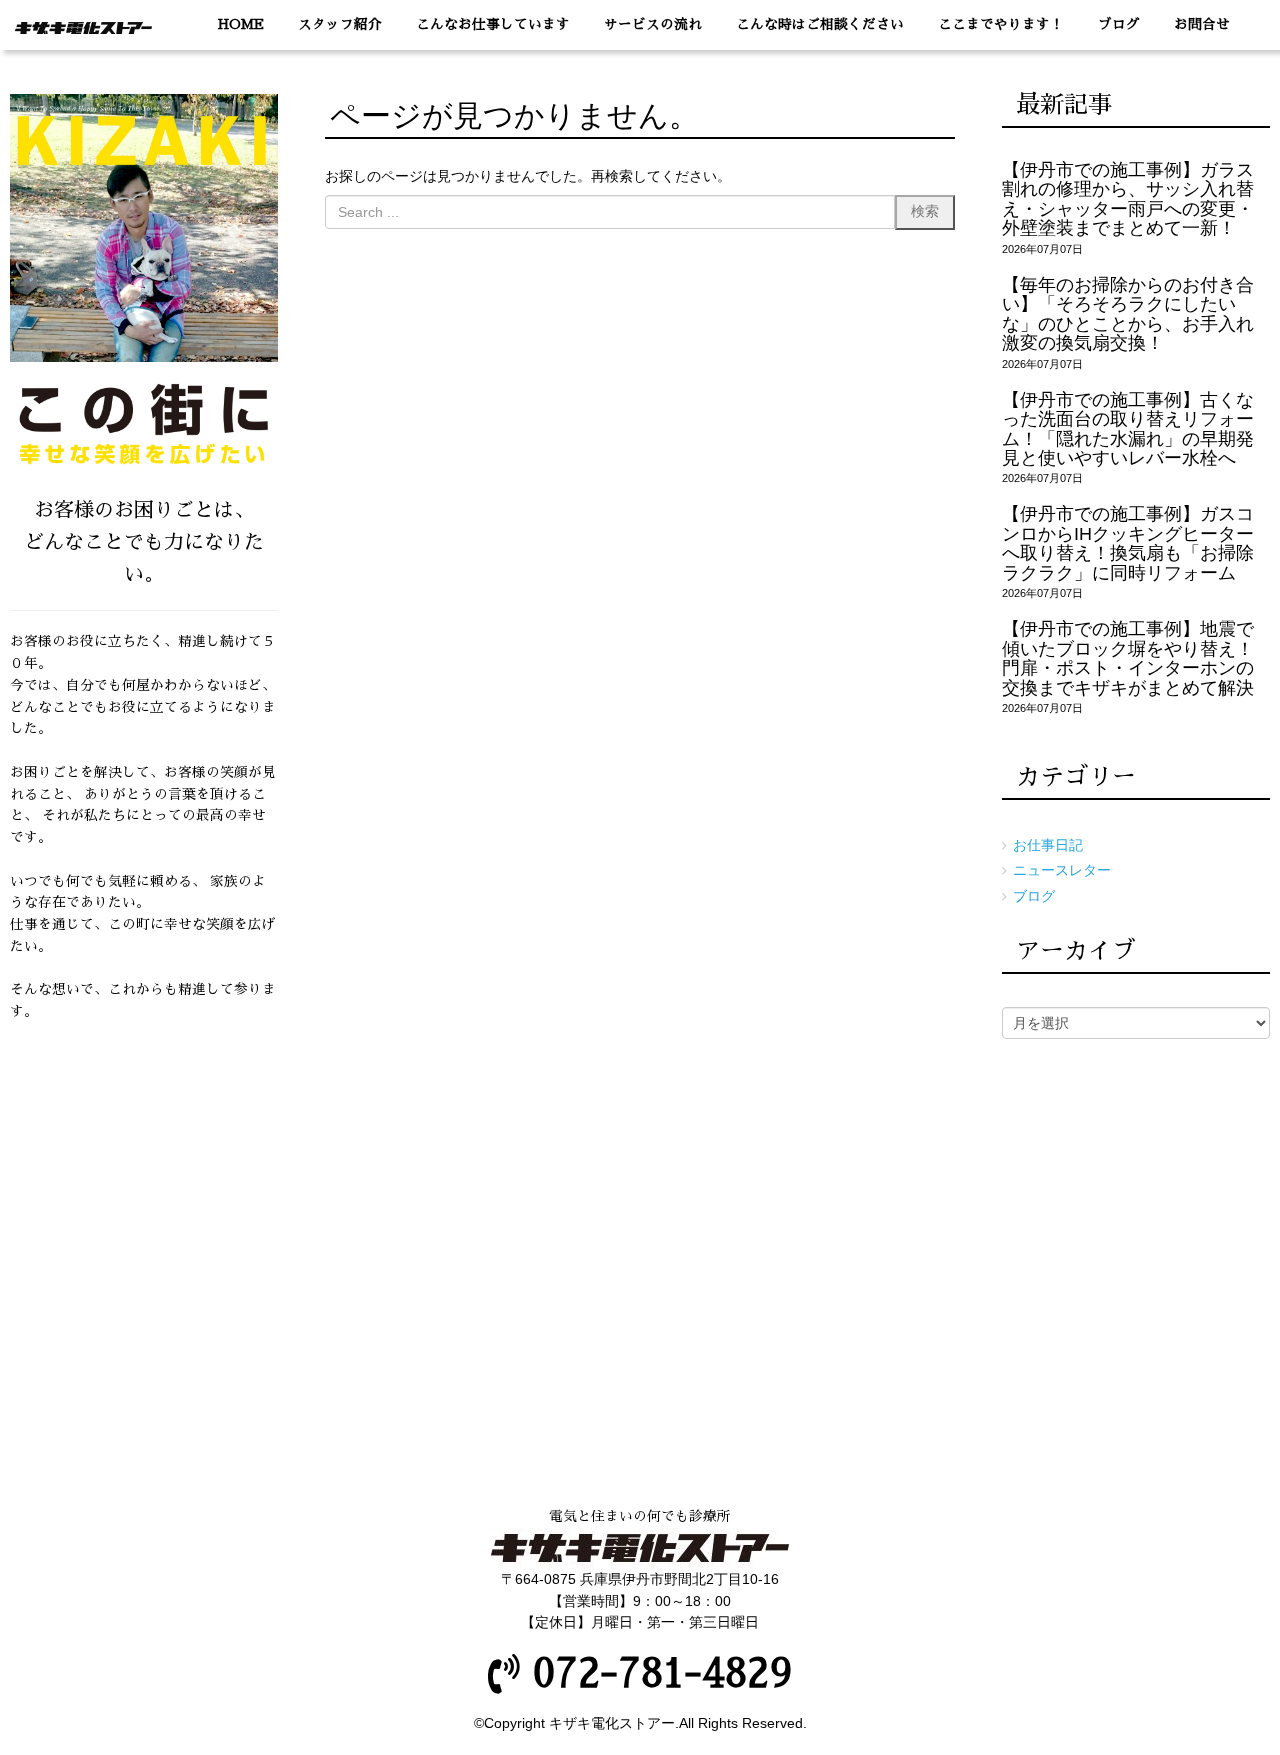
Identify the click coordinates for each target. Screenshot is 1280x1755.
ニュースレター (1062, 870)
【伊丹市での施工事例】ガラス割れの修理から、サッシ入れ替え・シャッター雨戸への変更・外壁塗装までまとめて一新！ (1128, 199)
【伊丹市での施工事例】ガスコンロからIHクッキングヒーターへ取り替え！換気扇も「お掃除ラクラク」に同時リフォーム (1128, 543)
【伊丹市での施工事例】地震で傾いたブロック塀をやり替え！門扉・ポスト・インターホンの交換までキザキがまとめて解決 (1128, 658)
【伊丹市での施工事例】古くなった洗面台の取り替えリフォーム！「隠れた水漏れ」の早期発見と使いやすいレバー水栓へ (1128, 429)
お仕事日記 (1048, 845)
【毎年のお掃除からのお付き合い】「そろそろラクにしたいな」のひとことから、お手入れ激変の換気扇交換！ (1128, 314)
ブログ (1034, 896)
